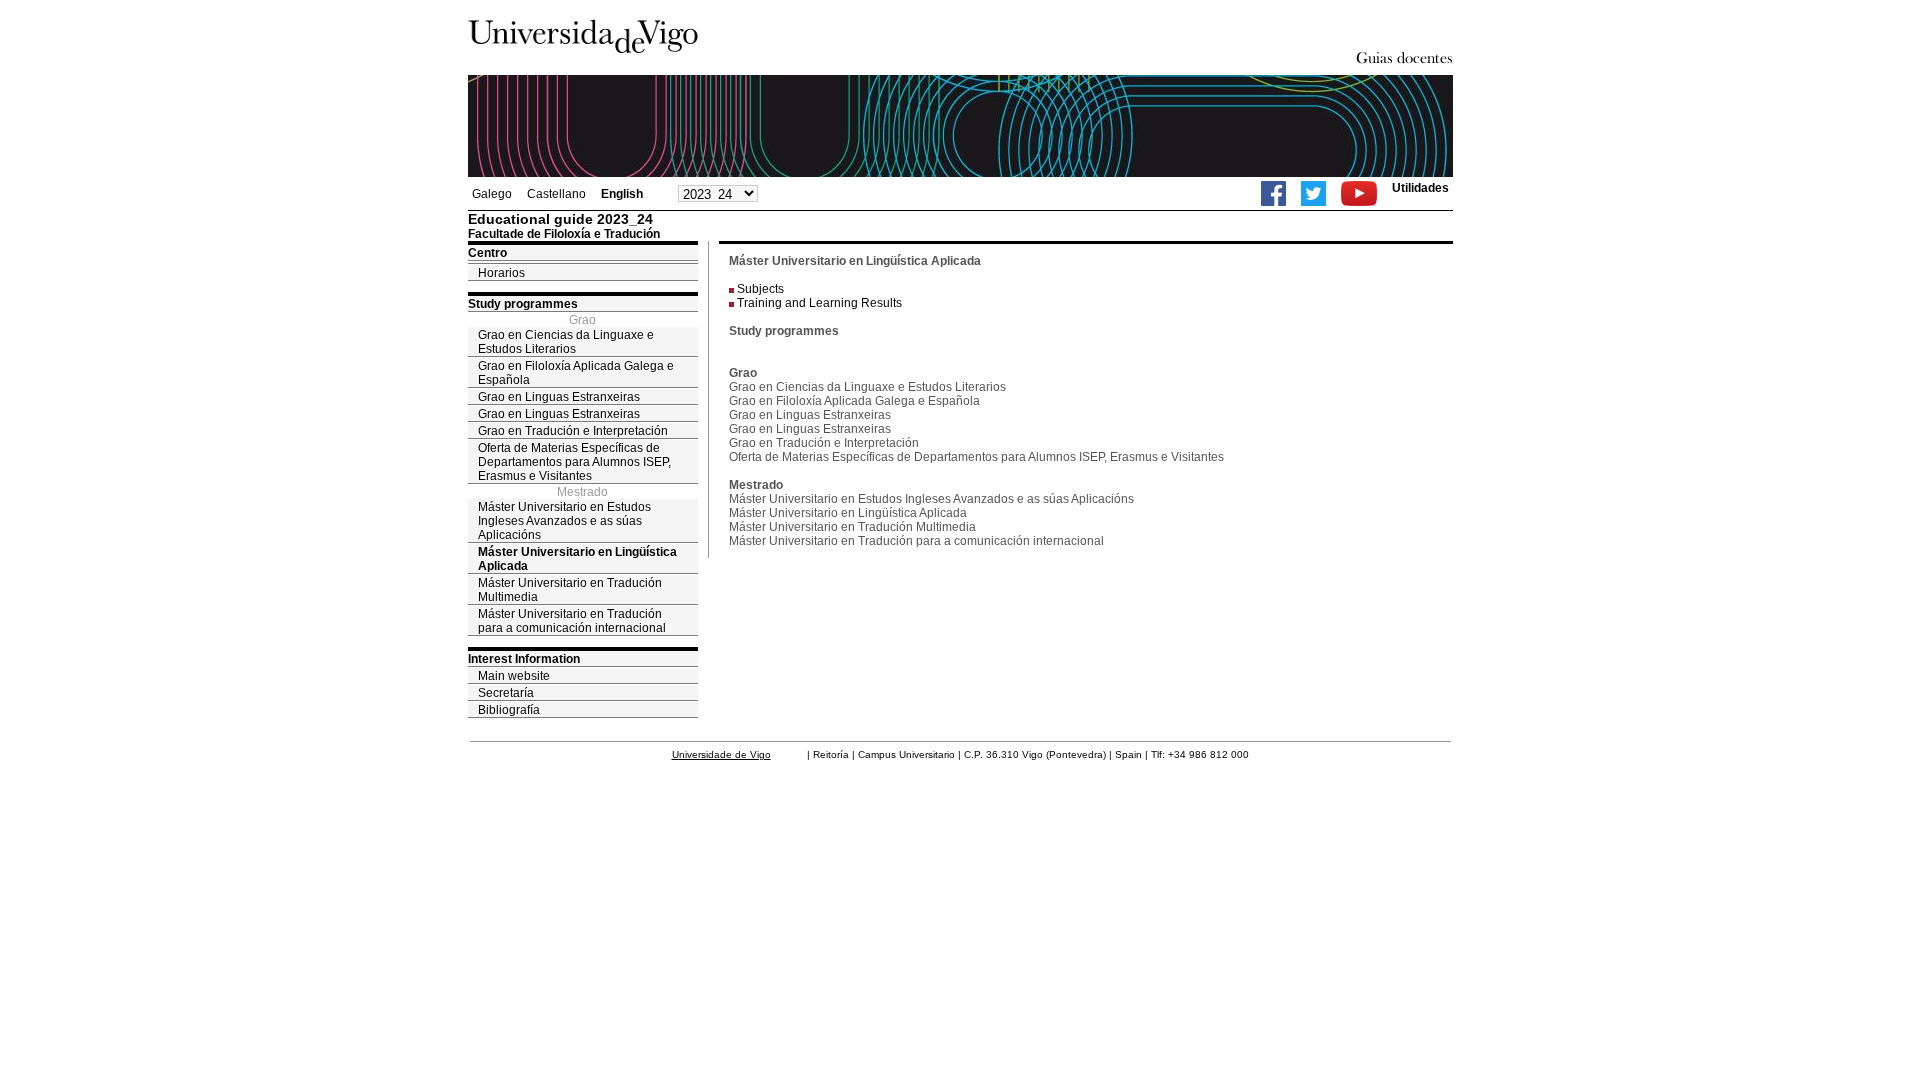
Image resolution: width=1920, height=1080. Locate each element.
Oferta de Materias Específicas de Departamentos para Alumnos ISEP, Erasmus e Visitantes (574, 462)
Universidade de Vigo (721, 754)
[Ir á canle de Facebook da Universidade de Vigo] (1273, 193)
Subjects (760, 289)
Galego (492, 194)
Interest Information (524, 659)
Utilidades (1420, 188)
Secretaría (506, 693)
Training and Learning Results (819, 303)
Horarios (501, 273)
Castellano (556, 194)
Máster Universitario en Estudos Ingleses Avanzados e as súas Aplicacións (564, 521)
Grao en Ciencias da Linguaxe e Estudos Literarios (566, 342)
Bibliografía (509, 710)
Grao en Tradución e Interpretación (573, 431)
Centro (487, 253)
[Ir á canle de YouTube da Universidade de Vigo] (1359, 193)
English (622, 194)
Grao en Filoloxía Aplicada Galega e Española (576, 373)
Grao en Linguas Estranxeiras (559, 397)
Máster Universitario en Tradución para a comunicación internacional (572, 621)
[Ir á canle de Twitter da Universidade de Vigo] (1313, 193)
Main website (514, 676)
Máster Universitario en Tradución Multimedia (570, 590)
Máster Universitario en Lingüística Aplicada (577, 559)
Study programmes (523, 304)
